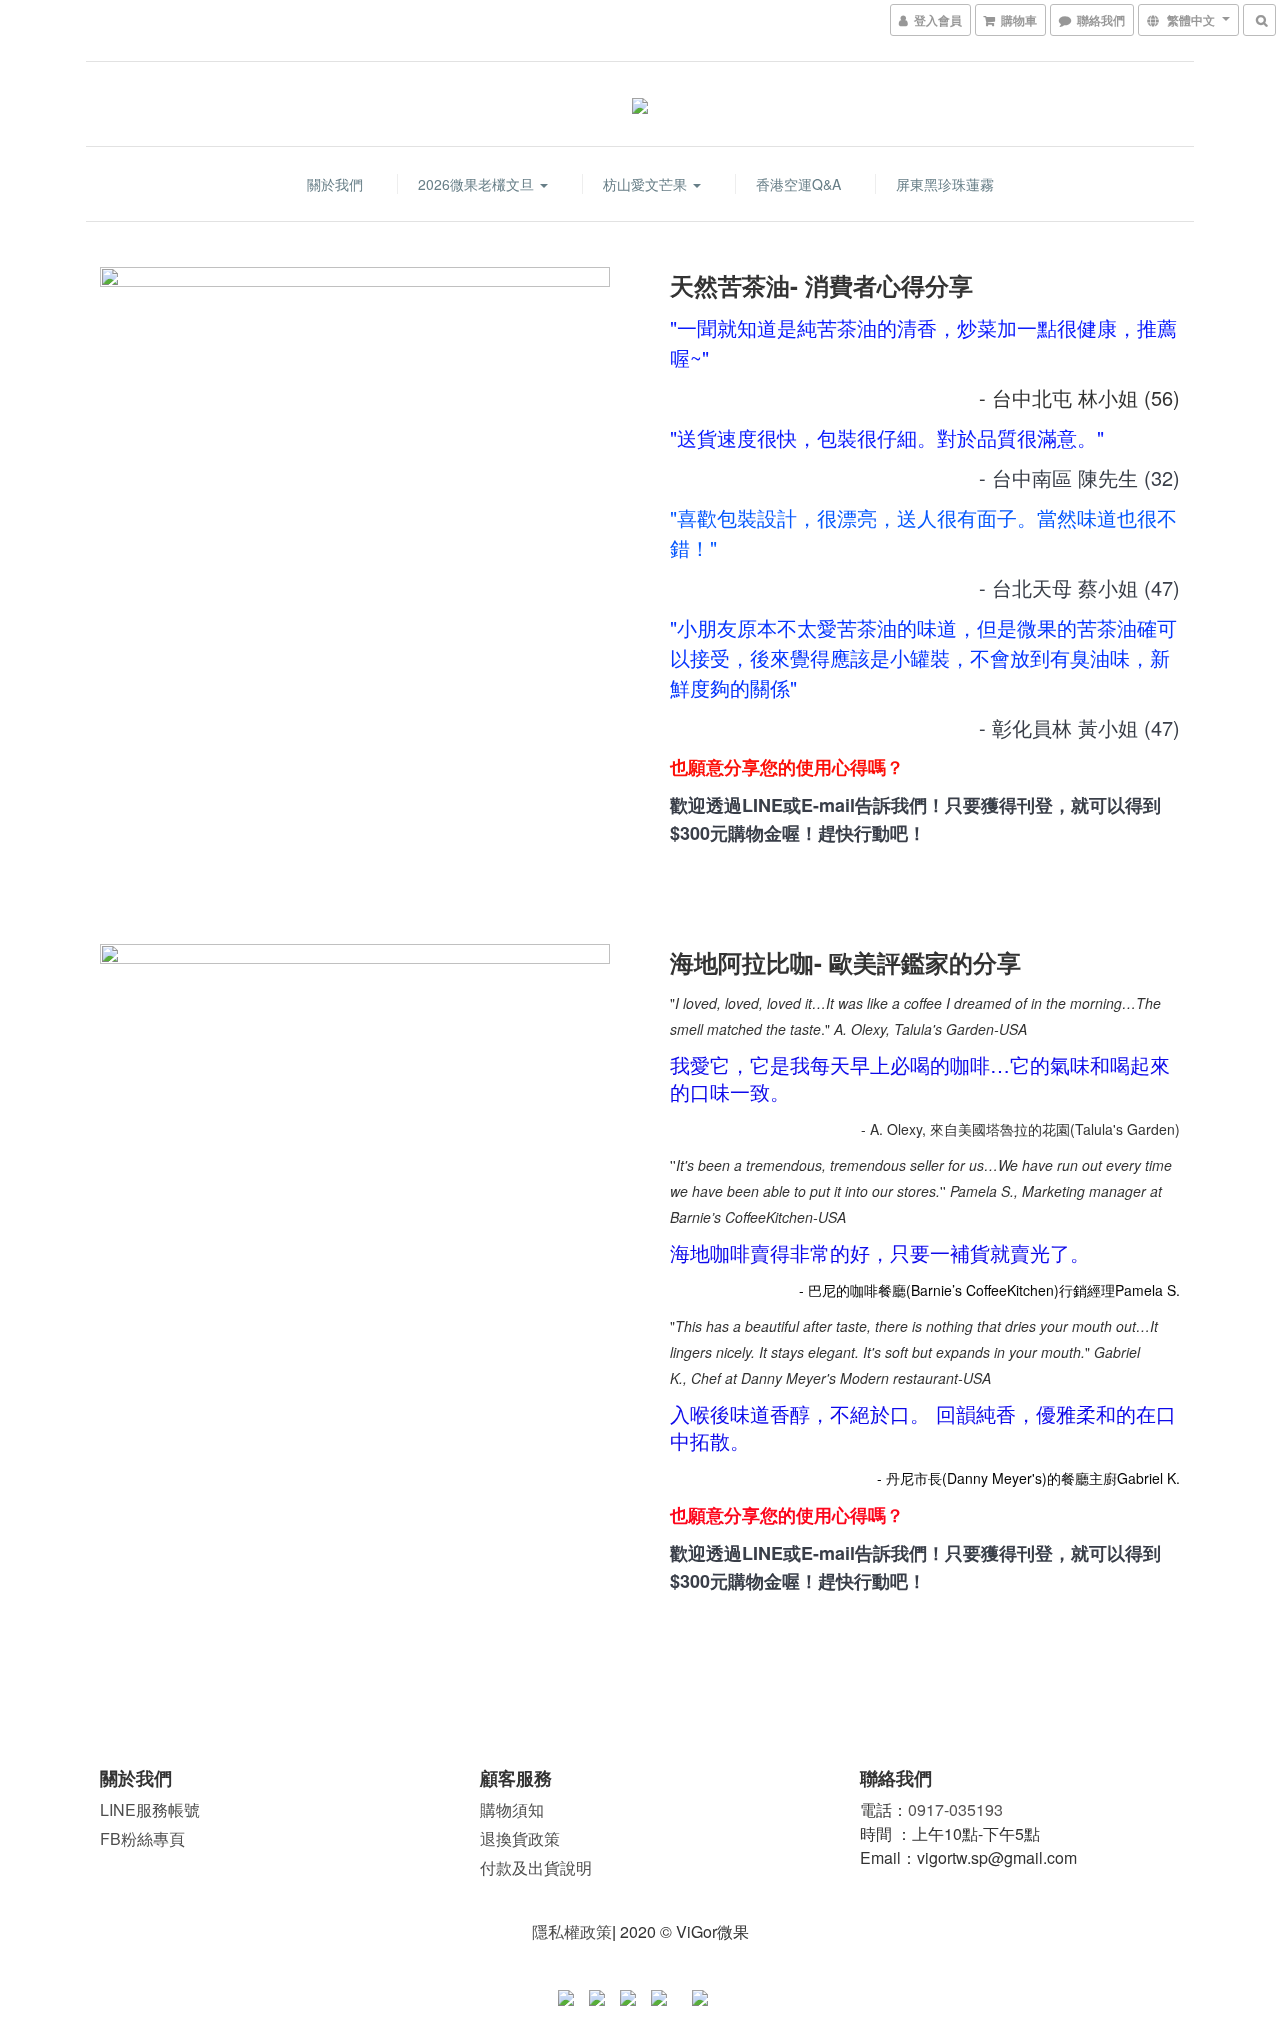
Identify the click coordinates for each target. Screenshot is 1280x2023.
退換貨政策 (520, 1838)
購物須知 (512, 1809)
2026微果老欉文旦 (478, 184)
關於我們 (335, 184)
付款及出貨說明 (536, 1867)
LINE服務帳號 (150, 1809)
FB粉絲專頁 (142, 1838)
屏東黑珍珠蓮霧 (945, 184)
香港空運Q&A (798, 184)
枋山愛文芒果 (647, 184)
